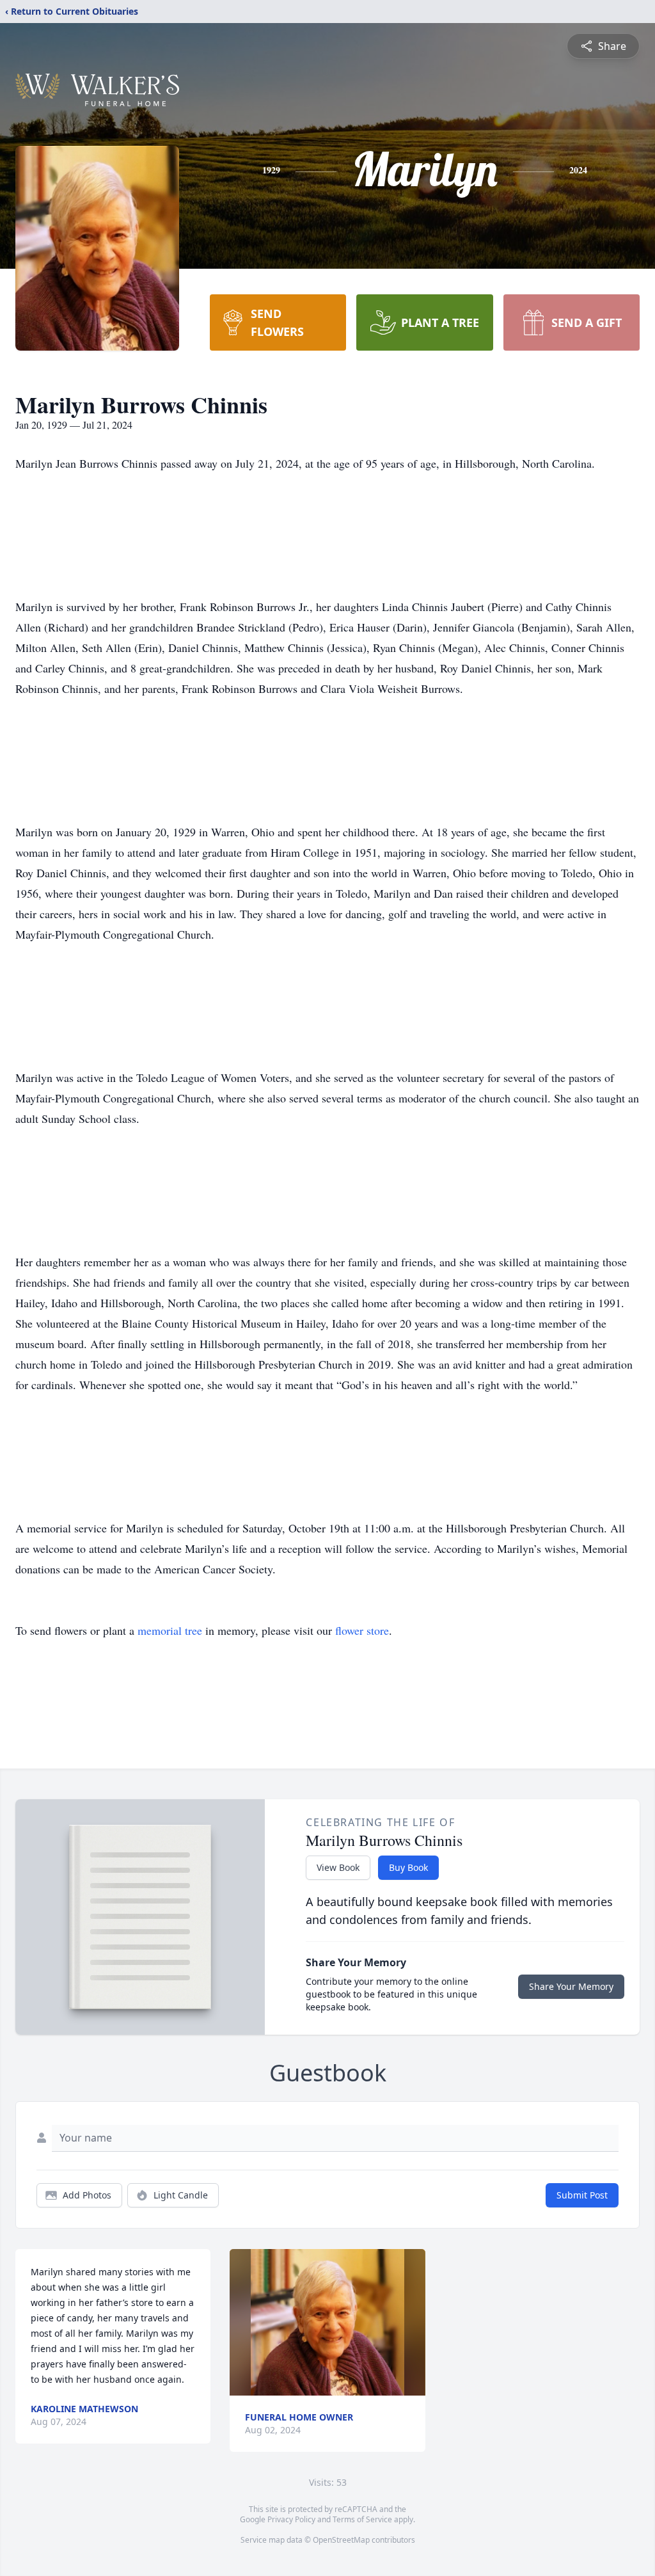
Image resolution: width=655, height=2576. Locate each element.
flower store (362, 1630)
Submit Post (582, 2195)
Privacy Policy (291, 2519)
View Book (338, 1867)
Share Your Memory (571, 1986)
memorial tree (170, 1630)
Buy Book (408, 1867)
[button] (327, 2322)
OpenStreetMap (341, 2540)
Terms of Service (362, 2519)
